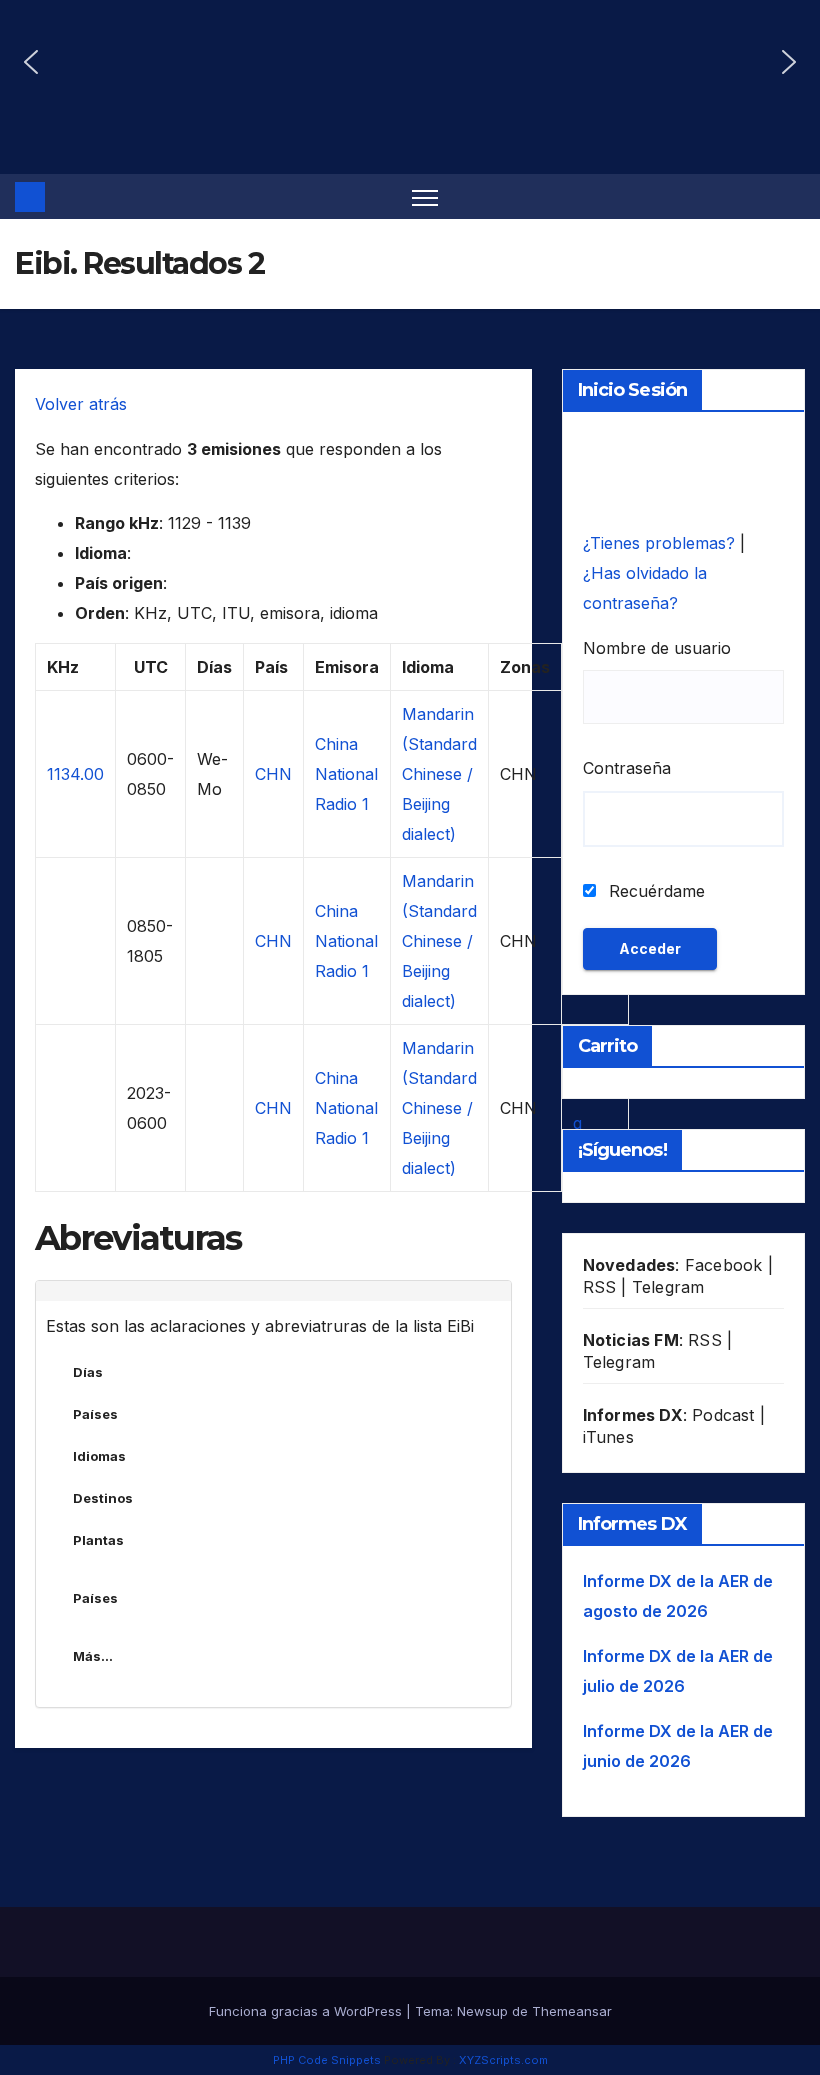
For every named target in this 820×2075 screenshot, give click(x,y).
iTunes (608, 1437)
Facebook (724, 1265)
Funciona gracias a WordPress (307, 2011)
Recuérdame (654, 891)
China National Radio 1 (346, 774)
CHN (273, 774)
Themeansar (572, 2011)
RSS (600, 1287)
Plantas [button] (98, 1540)
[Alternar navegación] (425, 196)
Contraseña (627, 768)
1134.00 (75, 774)
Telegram (668, 1287)
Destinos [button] (103, 1498)
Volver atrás (81, 404)
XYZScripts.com (503, 2060)
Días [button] (88, 1372)
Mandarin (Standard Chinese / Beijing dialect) (439, 774)
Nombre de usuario (657, 648)
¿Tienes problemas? (661, 543)
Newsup (482, 2011)
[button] (31, 62)
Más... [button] (93, 1656)
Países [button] (95, 1414)
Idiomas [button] (99, 1456)
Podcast (723, 1415)
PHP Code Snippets (327, 2060)
